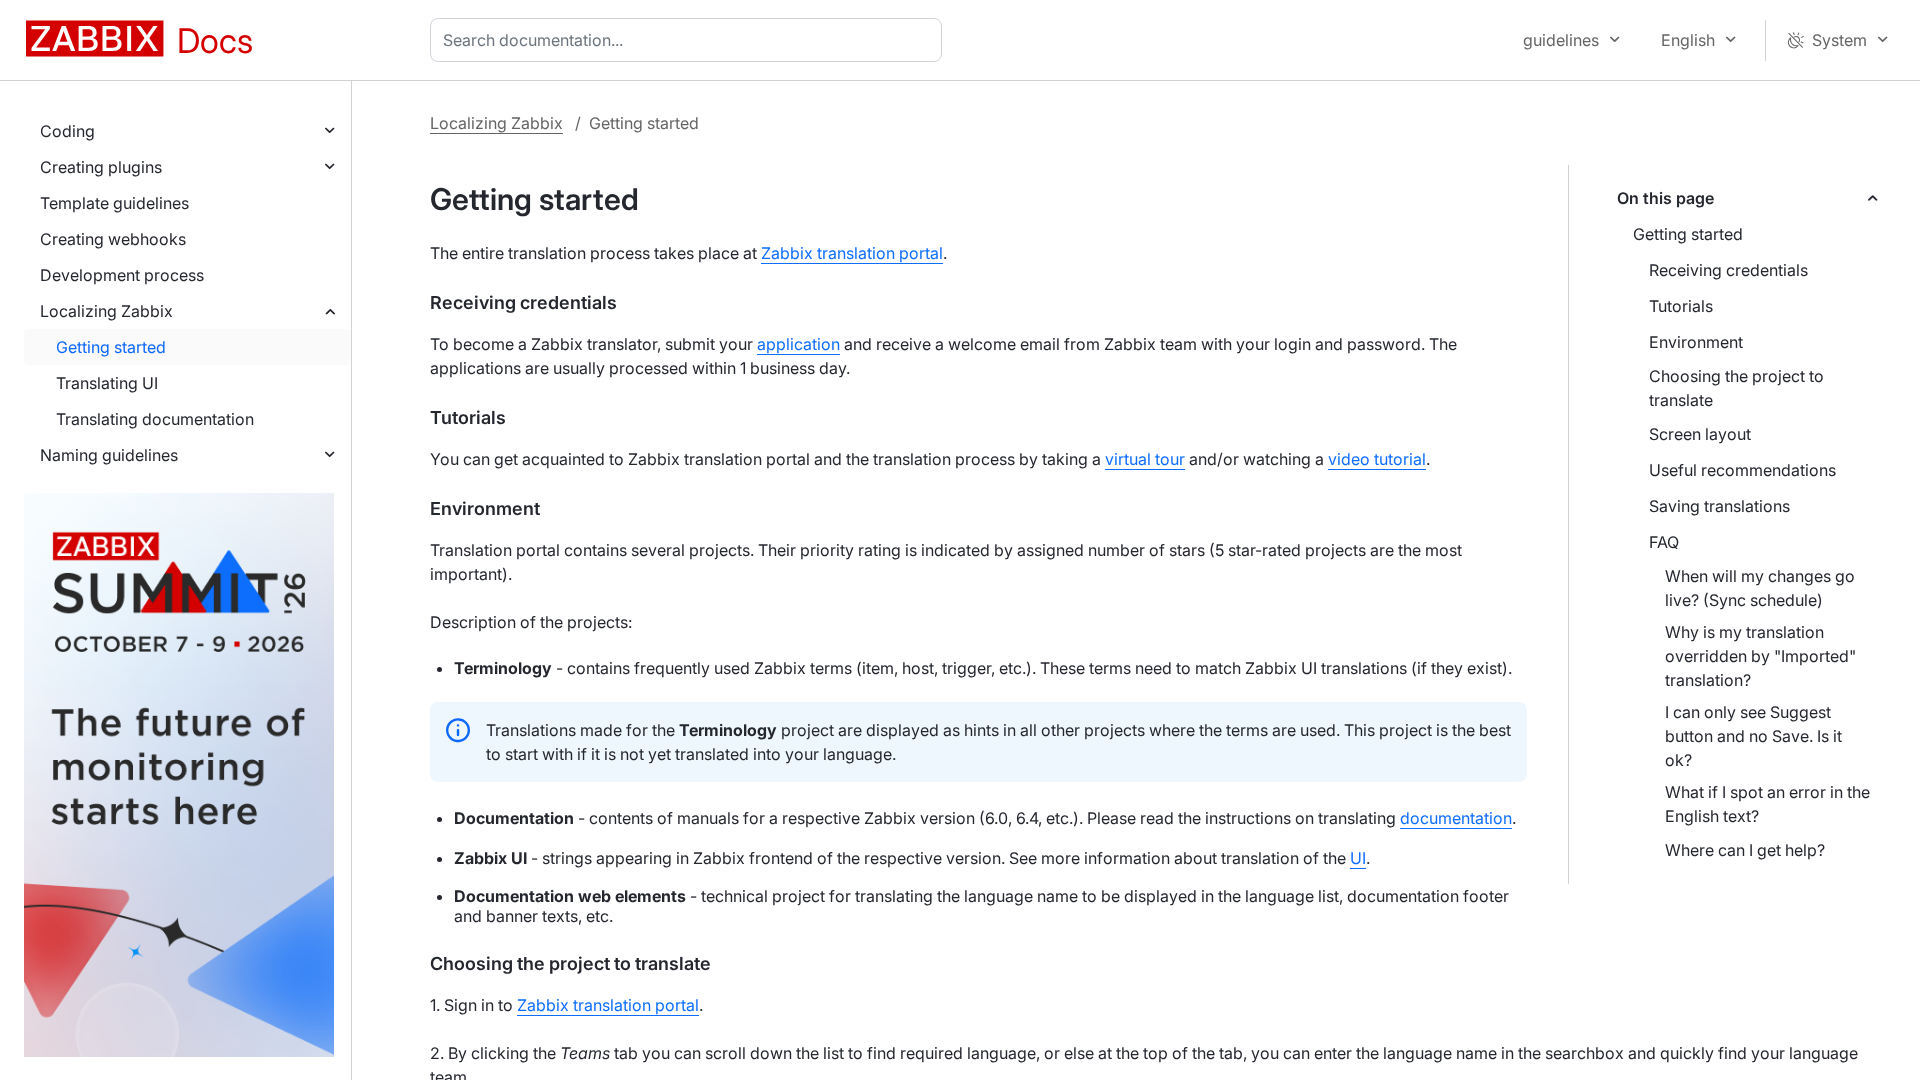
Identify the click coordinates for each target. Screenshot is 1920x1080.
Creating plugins (101, 167)
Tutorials (1681, 306)
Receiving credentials (1728, 270)
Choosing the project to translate (1736, 388)
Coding (67, 131)
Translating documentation (155, 419)
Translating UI (107, 383)
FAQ (1664, 542)
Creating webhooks (113, 239)
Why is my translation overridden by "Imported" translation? (1760, 656)
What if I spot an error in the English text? (1767, 804)
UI (1358, 858)
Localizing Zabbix (106, 311)
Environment (1696, 342)
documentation (1456, 818)
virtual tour (1145, 459)
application (798, 344)
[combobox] (690, 40)
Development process (122, 275)
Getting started (111, 347)
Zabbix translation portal (852, 253)
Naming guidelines (109, 455)
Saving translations (1719, 506)
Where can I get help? (1745, 850)
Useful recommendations (1742, 470)
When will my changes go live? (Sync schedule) (1760, 588)
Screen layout (1700, 434)
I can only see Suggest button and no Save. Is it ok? (1753, 736)
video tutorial (1377, 459)
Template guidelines (114, 203)
